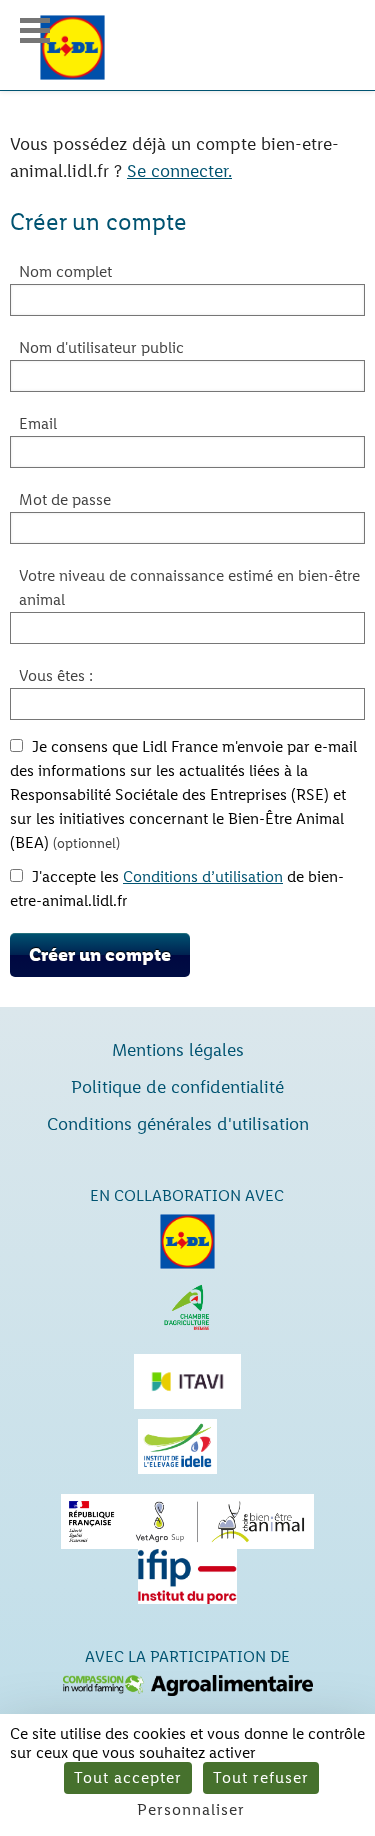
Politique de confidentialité (177, 1087)
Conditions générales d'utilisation (178, 1124)
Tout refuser (261, 1777)
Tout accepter (128, 1777)
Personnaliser (191, 1809)
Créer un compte (100, 954)
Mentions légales (178, 1050)
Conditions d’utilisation (203, 876)
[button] (35, 30)
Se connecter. (179, 171)
